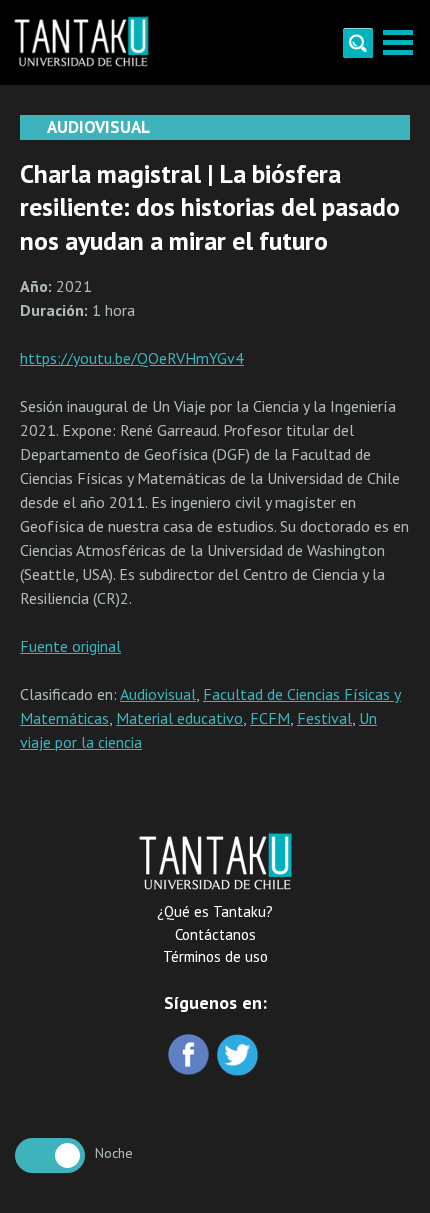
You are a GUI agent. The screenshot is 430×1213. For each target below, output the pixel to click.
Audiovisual (158, 694)
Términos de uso (215, 956)
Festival (324, 718)
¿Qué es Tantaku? (215, 911)
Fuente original (70, 646)
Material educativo (179, 718)
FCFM (270, 718)
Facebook (190, 1056)
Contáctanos (215, 934)
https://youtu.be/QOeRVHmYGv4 (132, 358)
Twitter (239, 1056)
